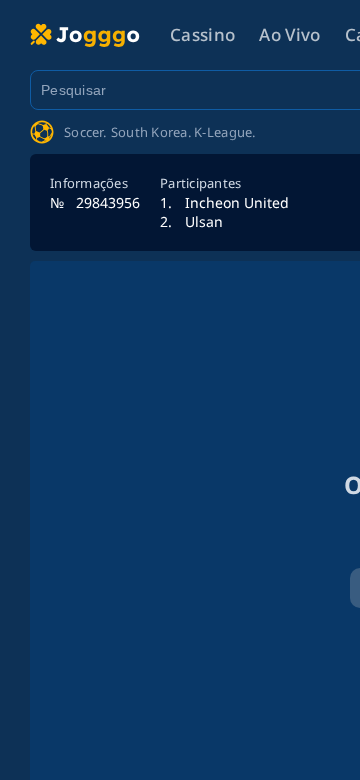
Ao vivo (289, 34)
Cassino (202, 34)
